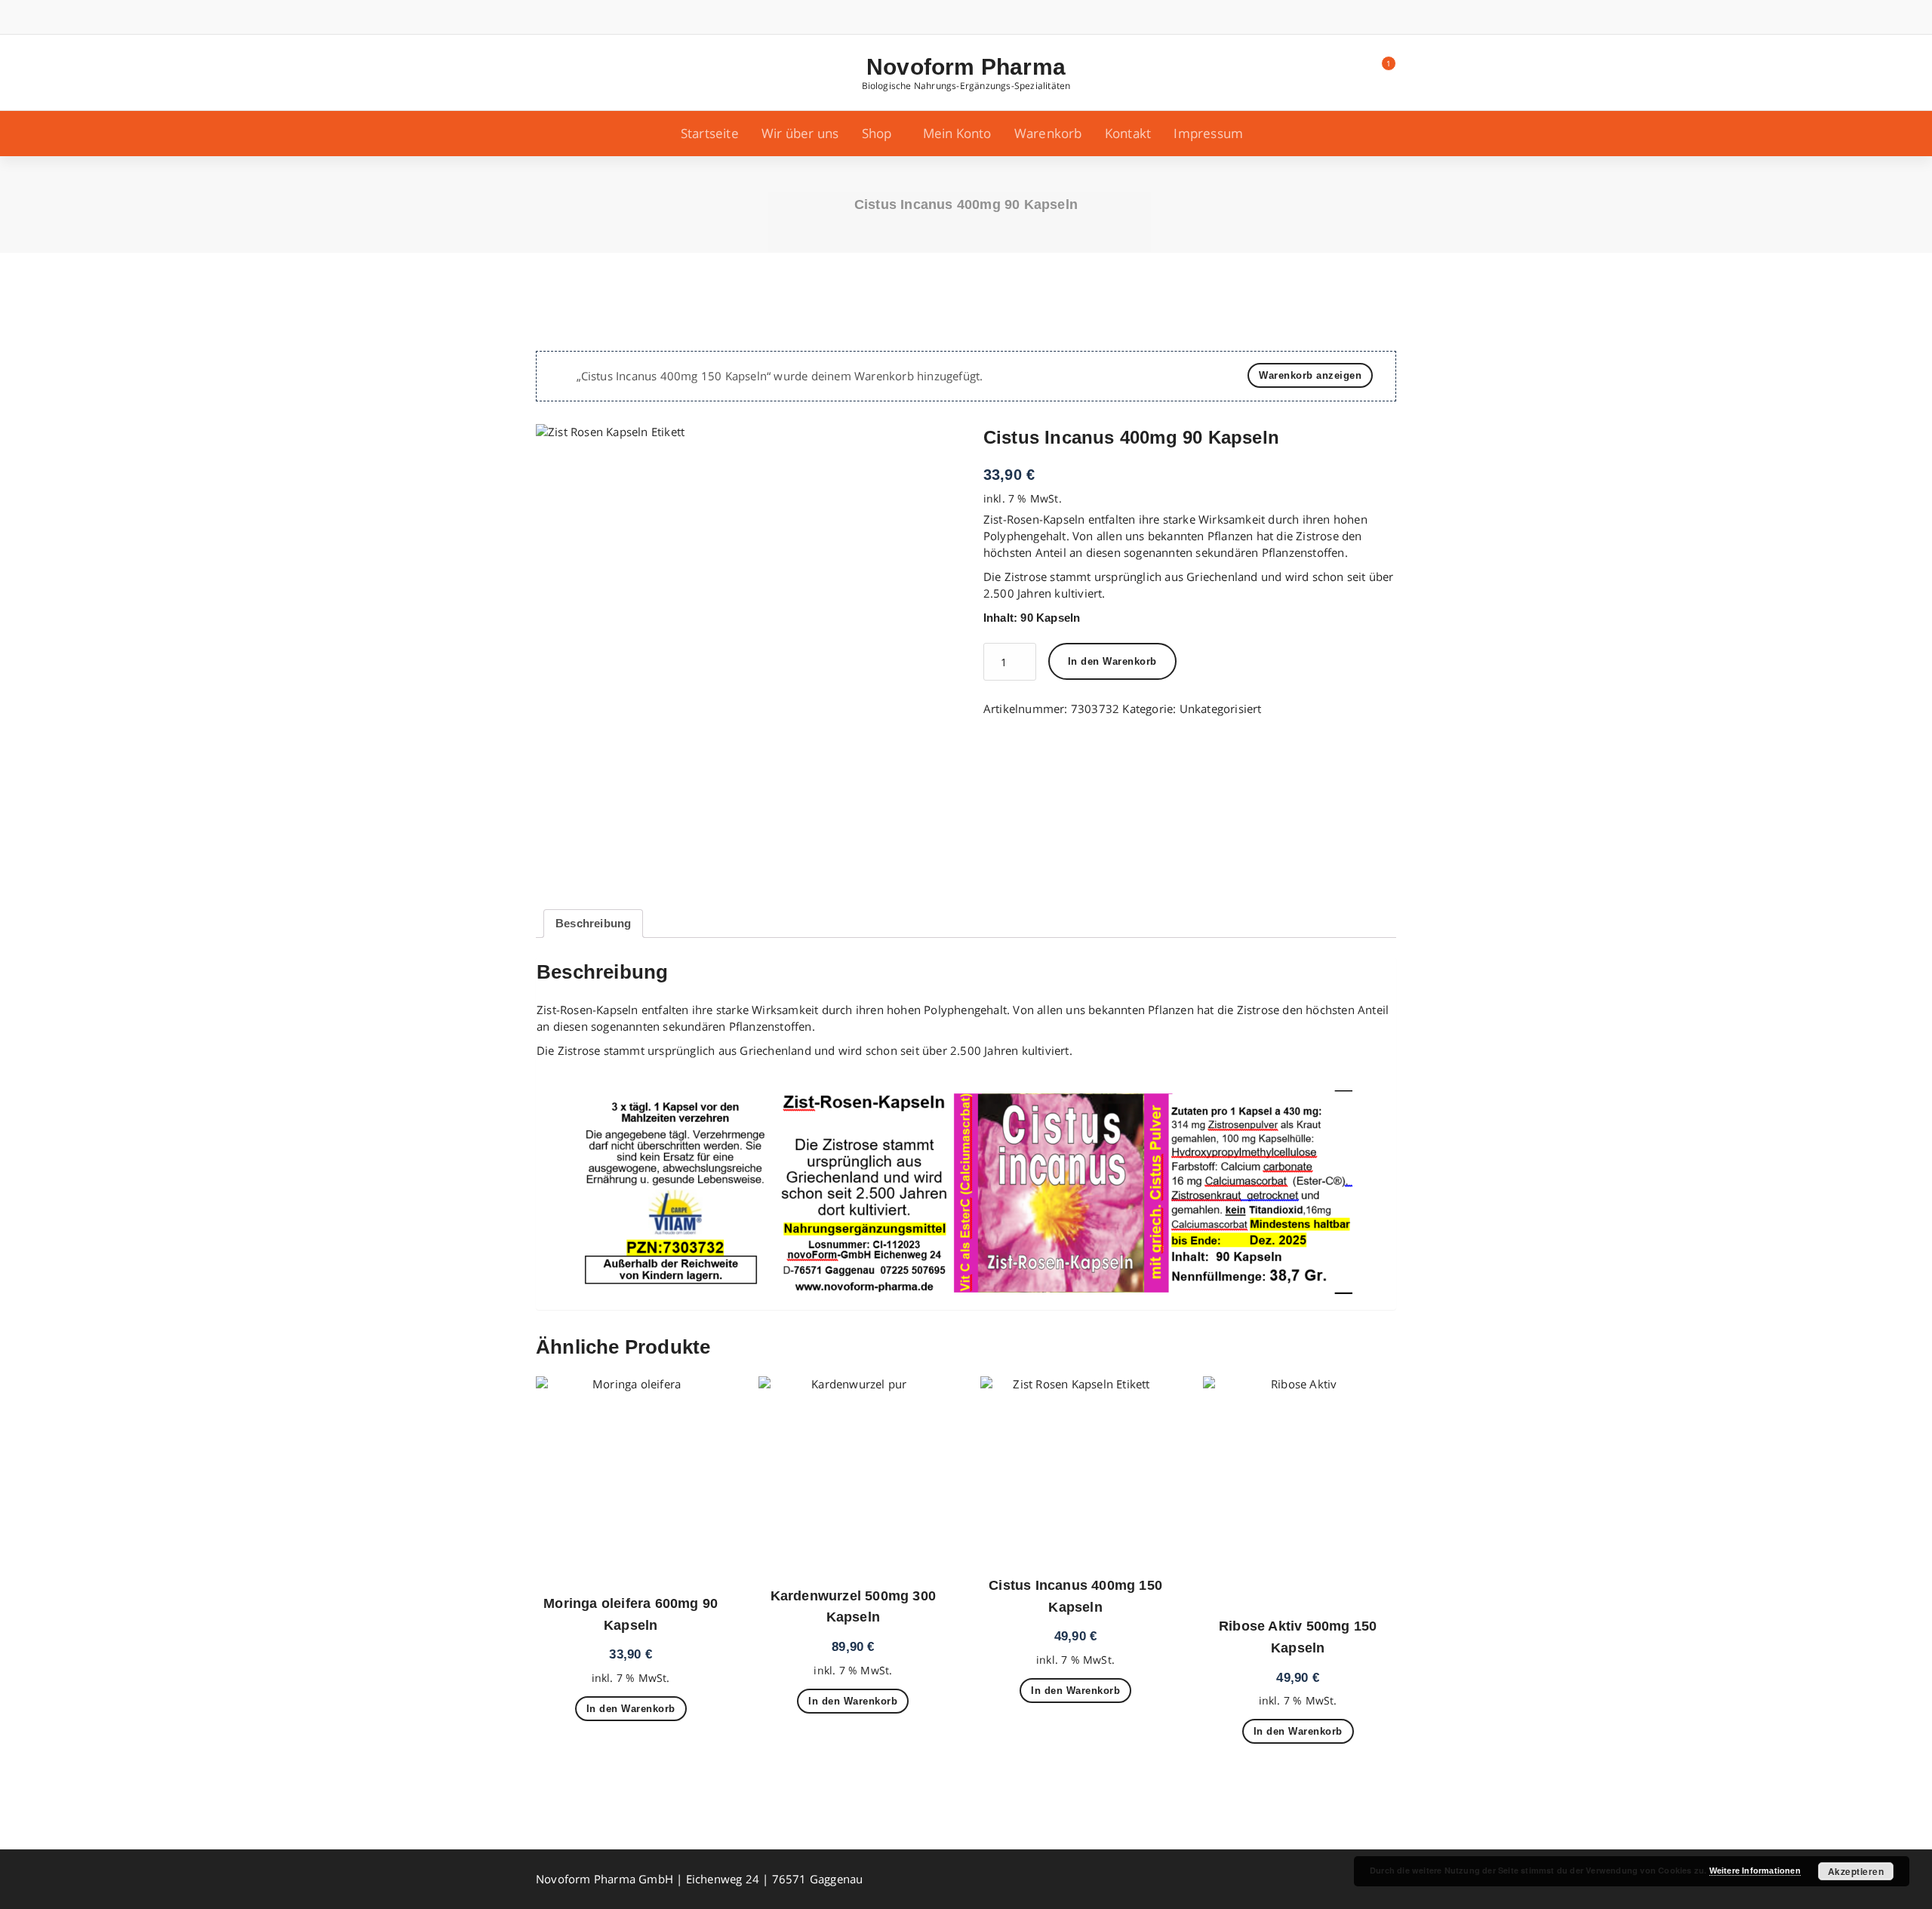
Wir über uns (800, 133)
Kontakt (1128, 133)
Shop (877, 133)
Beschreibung (593, 923)
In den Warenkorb (1112, 661)
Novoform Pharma (966, 67)
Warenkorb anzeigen (1310, 375)
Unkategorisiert (1221, 709)
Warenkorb (1048, 133)
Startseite (710, 133)
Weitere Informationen (1755, 1871)
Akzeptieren (1856, 1871)
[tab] (593, 924)
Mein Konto (957, 133)
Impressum (1208, 133)
